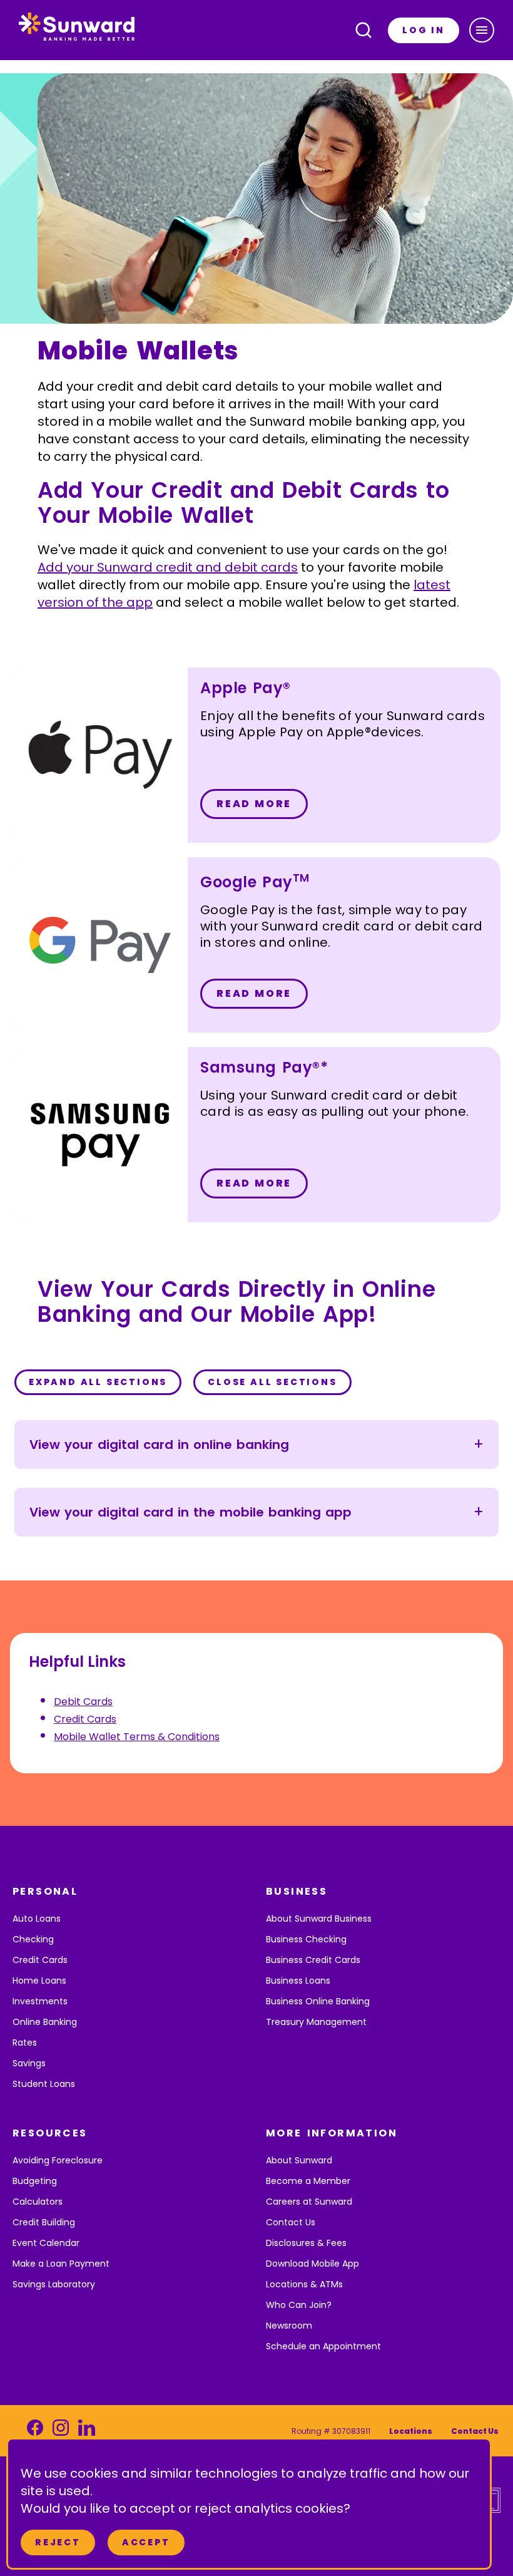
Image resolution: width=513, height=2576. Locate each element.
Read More (254, 804)
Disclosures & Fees (306, 2243)
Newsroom (289, 2326)
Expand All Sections (98, 1382)
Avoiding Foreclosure (58, 2160)
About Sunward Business (319, 1919)
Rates (25, 2043)
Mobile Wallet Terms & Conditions (137, 1737)
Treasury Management (316, 2022)
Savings (29, 2063)
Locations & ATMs (304, 2284)
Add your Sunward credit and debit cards (168, 567)
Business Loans (298, 1981)
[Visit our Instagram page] (61, 2431)
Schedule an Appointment (323, 2346)
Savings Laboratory (54, 2284)
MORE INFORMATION (332, 2133)
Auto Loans (37, 1919)
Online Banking (45, 2022)
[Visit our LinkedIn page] (87, 2431)
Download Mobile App (312, 2264)
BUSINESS (297, 1891)
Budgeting (35, 2181)
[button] (482, 30)
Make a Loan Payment (61, 2264)
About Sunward (299, 2160)
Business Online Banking (318, 2001)
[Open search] (363, 30)
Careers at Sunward (309, 2202)
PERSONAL (45, 1891)
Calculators (38, 2202)
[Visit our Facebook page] (35, 2431)
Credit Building (44, 2222)
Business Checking (306, 1939)
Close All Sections (272, 1382)
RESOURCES (50, 2133)
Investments (40, 2001)
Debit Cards (83, 1702)
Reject (58, 2542)
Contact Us (291, 2222)
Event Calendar (46, 2243)
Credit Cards (85, 1719)
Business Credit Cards (313, 1960)
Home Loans (39, 1981)
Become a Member (308, 2181)
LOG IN (424, 30)
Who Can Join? (299, 2305)
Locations (411, 2431)
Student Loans (44, 2084)
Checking (33, 1939)
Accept (146, 2542)
